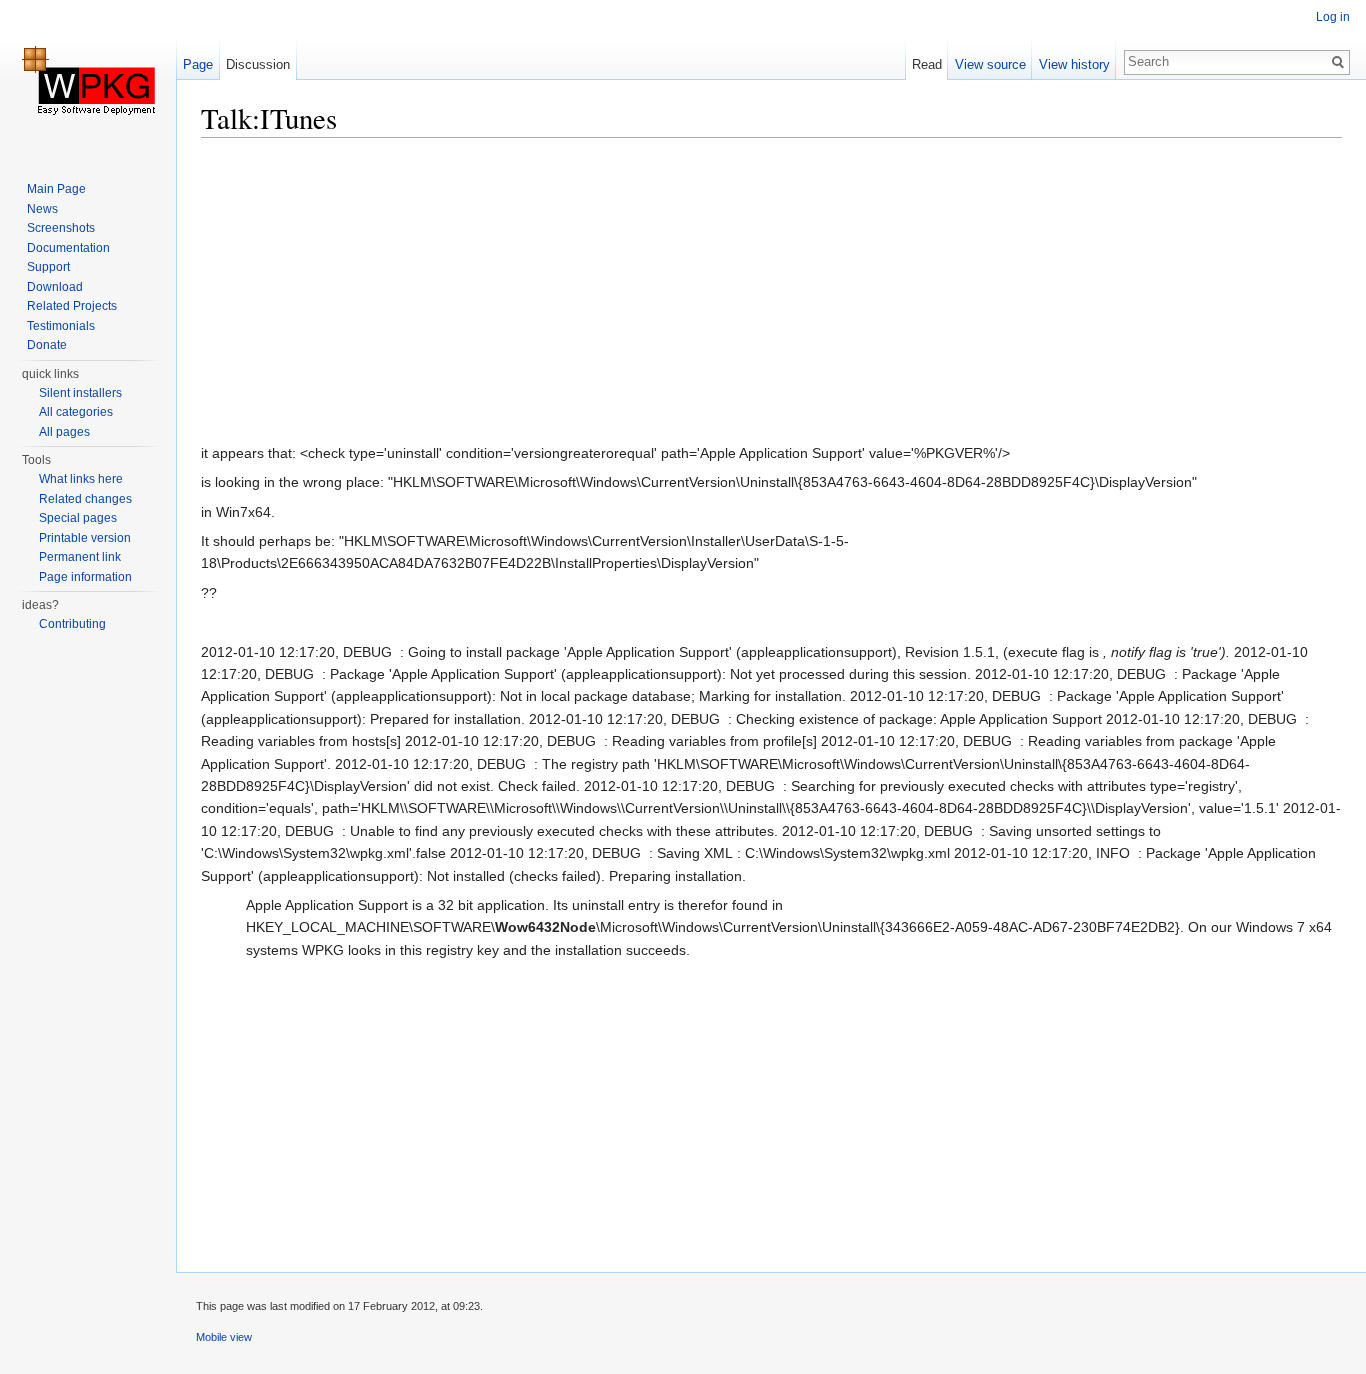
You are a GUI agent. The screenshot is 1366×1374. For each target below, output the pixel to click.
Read (927, 64)
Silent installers (80, 393)
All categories (76, 412)
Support (48, 267)
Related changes (85, 499)
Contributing (72, 624)
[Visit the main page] (88, 80)
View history (1074, 64)
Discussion (258, 64)
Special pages (78, 518)
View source (990, 64)
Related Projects (72, 306)
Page (198, 64)
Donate (47, 345)
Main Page (56, 189)
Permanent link (80, 557)
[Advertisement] (771, 295)
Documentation (68, 248)
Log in (1333, 17)
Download (55, 287)
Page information (85, 577)
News (42, 209)
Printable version (85, 538)
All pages (64, 432)
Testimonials (61, 326)
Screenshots (61, 228)
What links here (81, 479)
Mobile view (224, 1337)
